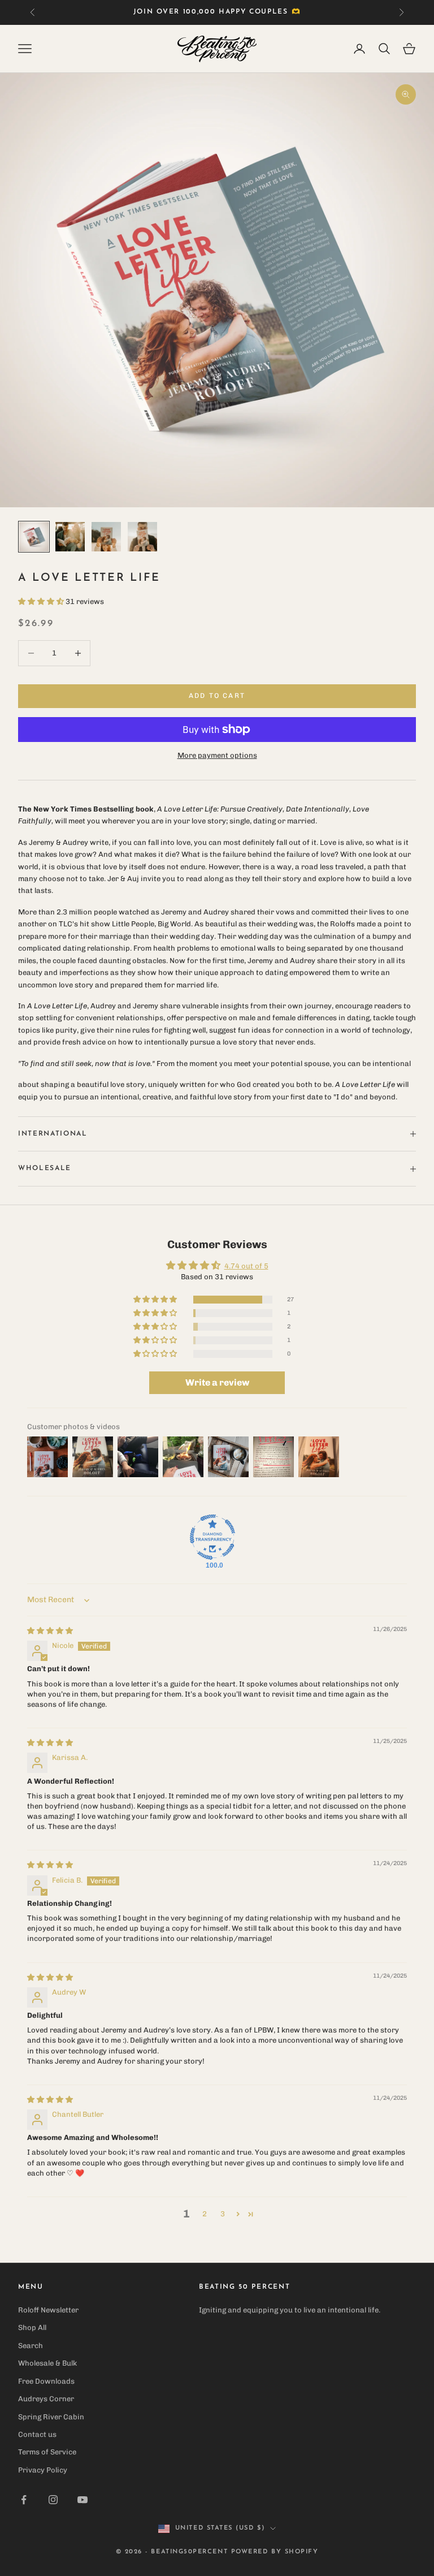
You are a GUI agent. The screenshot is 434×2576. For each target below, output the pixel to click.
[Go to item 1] (34, 537)
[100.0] (212, 1537)
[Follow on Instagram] (53, 2500)
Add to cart (217, 696)
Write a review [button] (217, 1382)
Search (31, 2346)
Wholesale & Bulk (47, 2363)
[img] (50, 1631)
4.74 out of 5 (246, 1266)
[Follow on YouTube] (83, 2500)
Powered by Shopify (275, 2552)
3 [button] (223, 2214)
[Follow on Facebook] (24, 2500)
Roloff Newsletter (48, 2310)
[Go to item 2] (70, 537)
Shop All (32, 2327)
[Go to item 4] (142, 537)
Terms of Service (47, 2452)
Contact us (37, 2434)
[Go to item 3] (106, 537)
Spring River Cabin (51, 2417)
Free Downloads (46, 2381)
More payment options (217, 755)
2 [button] (205, 2214)
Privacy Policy (43, 2470)
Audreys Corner (46, 2399)
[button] (42, 601)
